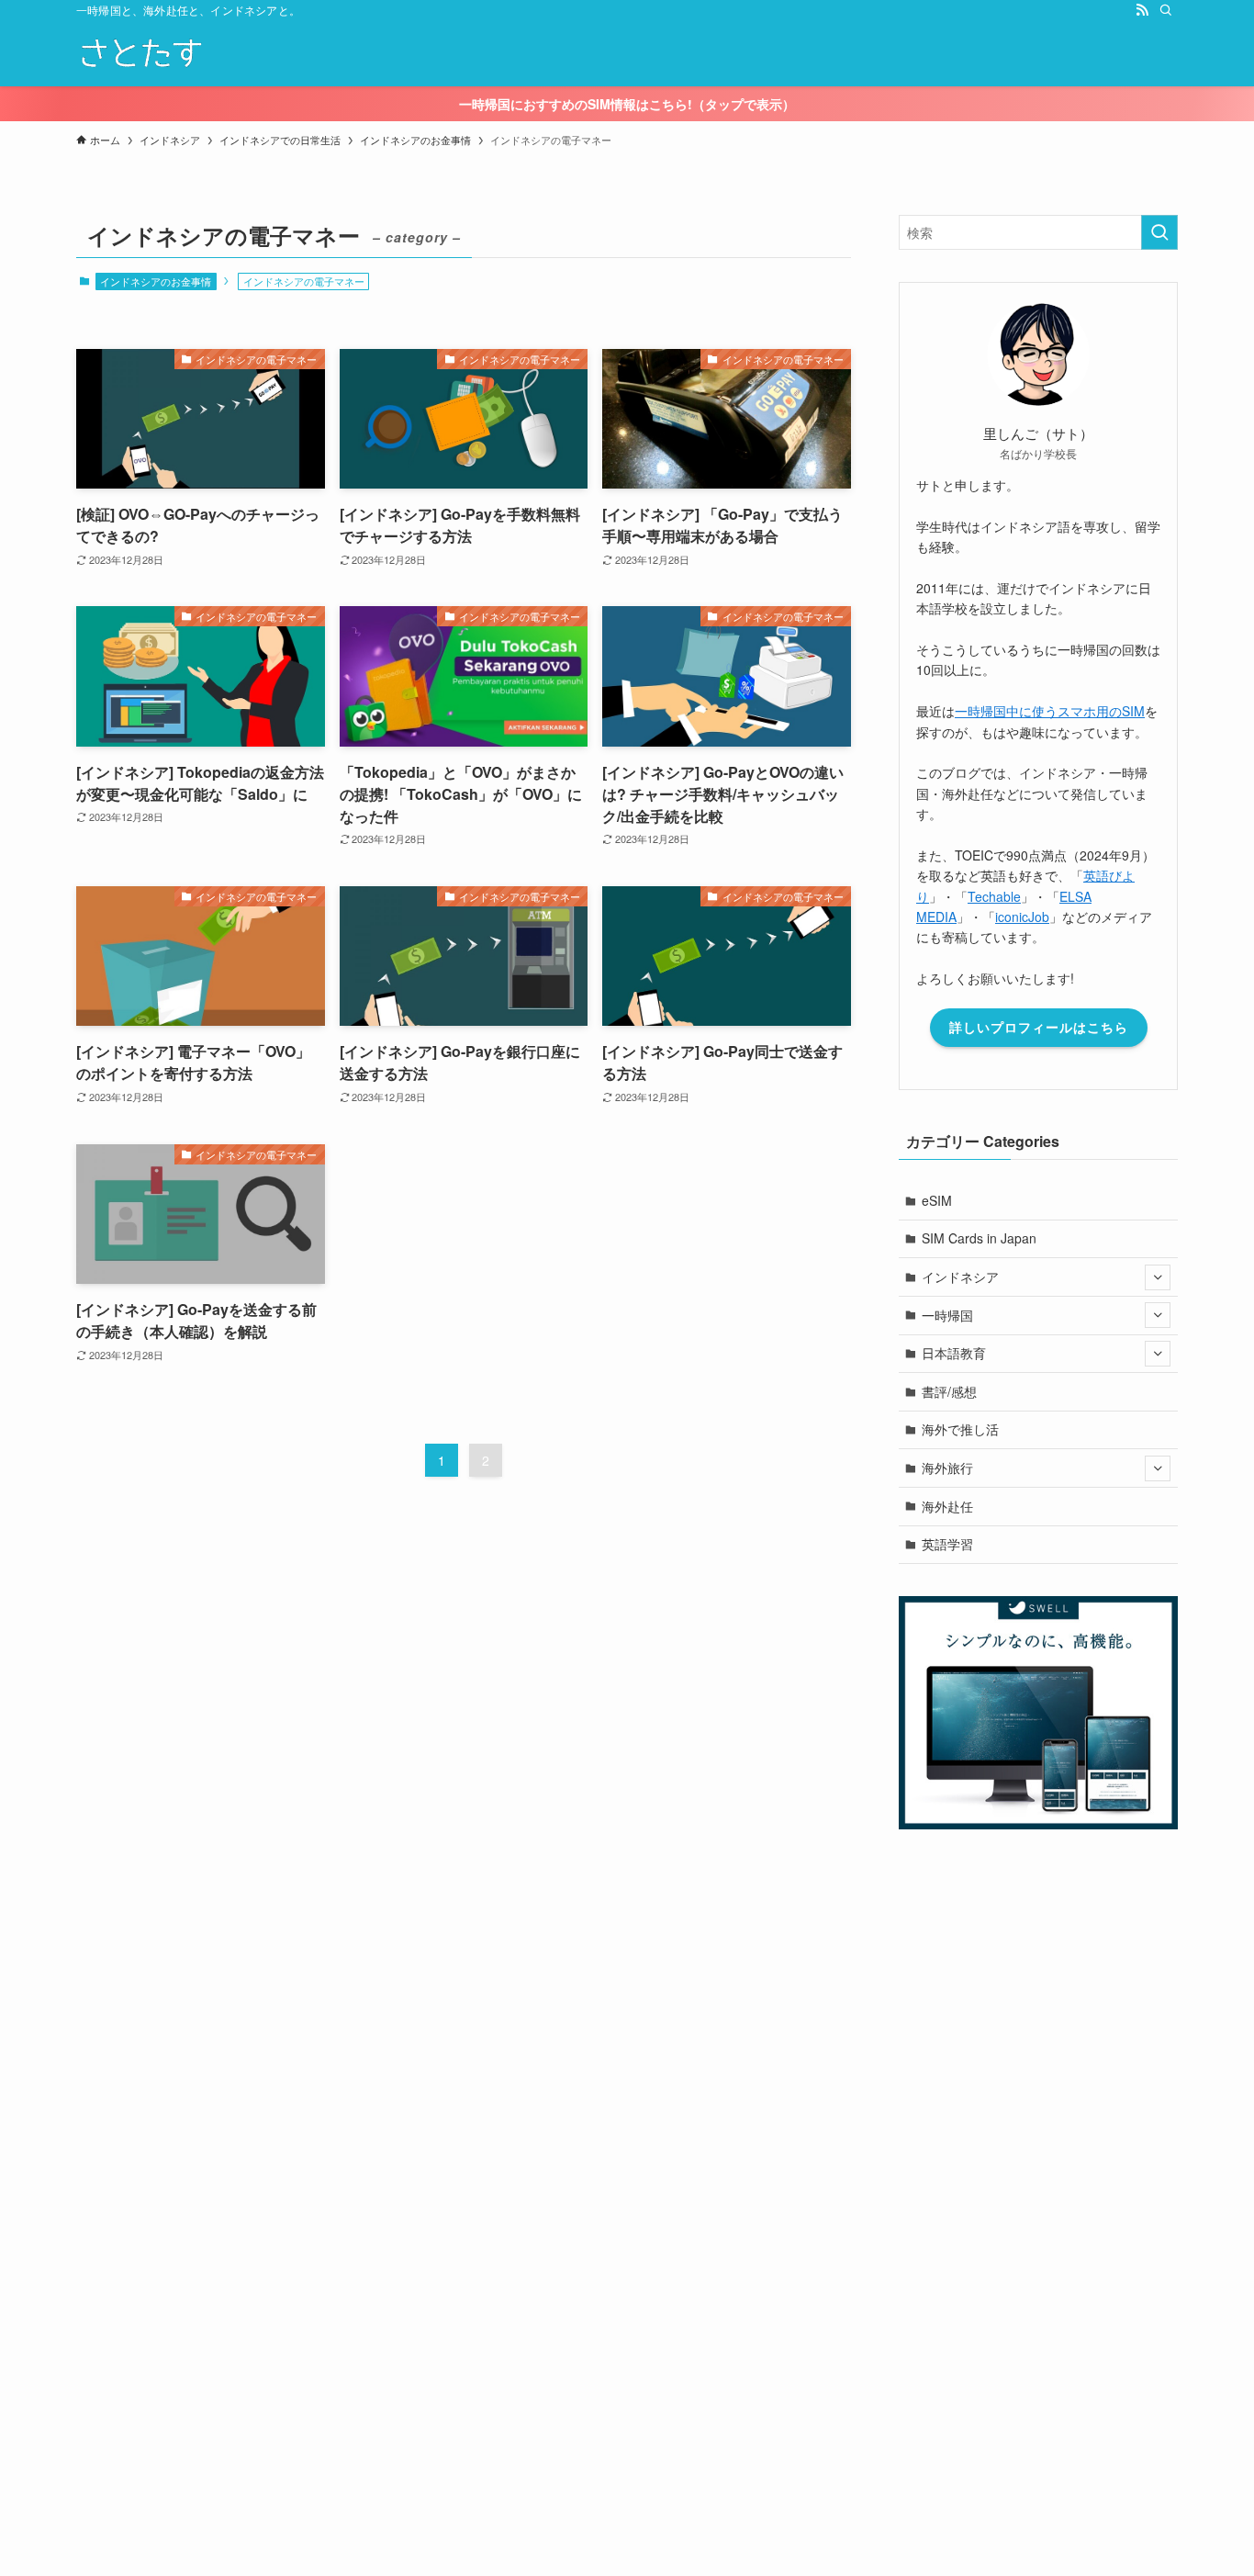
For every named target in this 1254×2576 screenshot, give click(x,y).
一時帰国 (947, 1315)
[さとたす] (140, 53)
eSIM (937, 1200)
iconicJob (1022, 917)
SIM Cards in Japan (979, 1238)
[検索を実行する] (1159, 232)
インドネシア (960, 1277)
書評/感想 (949, 1391)
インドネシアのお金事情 (156, 281)
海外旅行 (947, 1468)
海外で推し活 (960, 1429)
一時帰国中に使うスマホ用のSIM (1050, 711)
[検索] (1166, 10)
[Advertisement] (551, 2294)
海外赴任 (947, 1506)
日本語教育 (954, 1353)
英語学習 (947, 1544)
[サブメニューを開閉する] (1158, 1277)
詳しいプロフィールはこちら (1039, 1027)
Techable (994, 896)
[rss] (1142, 10)
